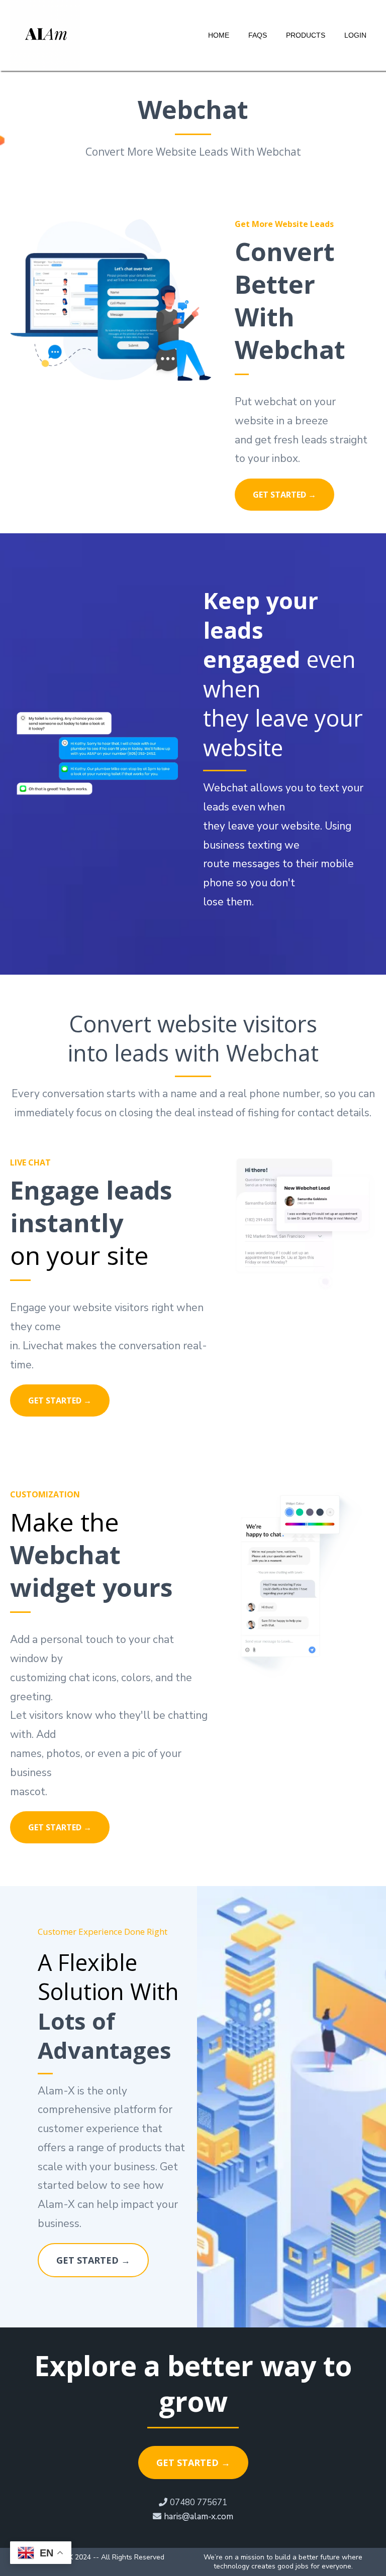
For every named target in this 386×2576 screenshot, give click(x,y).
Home (219, 35)
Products (306, 35)
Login (355, 35)
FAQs (258, 35)
